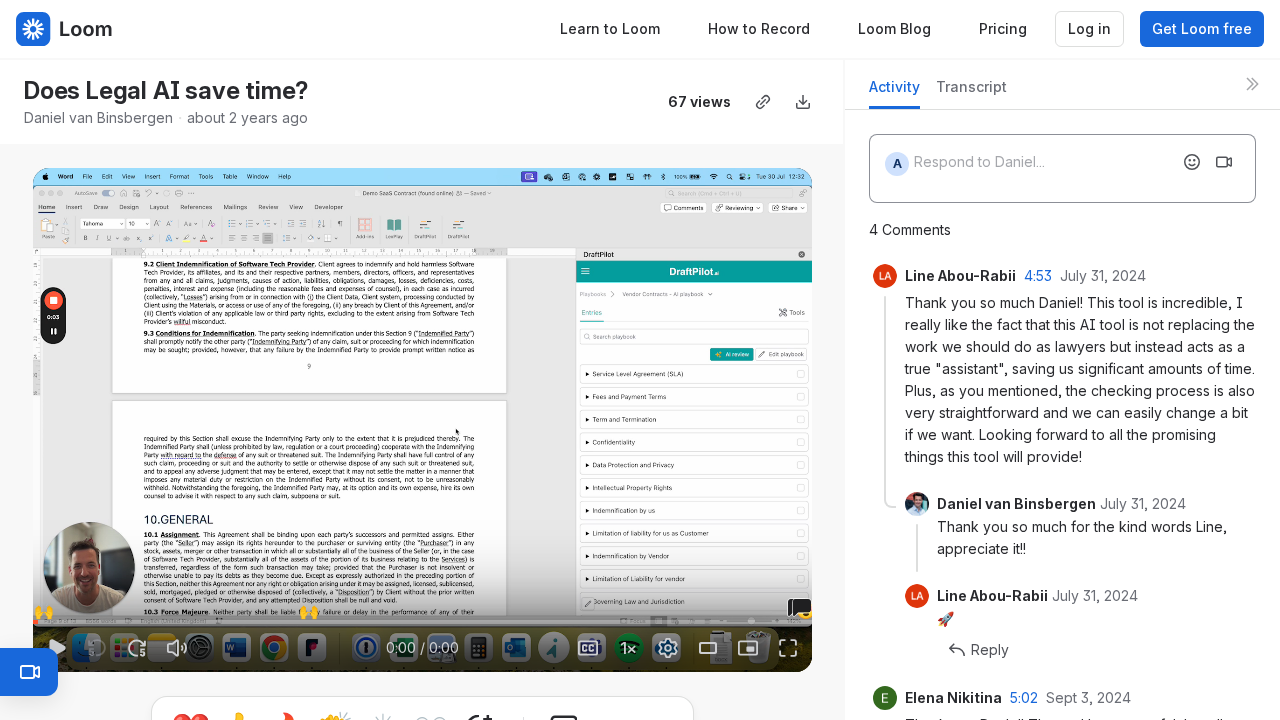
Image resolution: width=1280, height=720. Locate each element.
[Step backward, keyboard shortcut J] (97, 648)
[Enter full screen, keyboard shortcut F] (788, 648)
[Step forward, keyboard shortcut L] (137, 648)
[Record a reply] (1224, 162)
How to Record (759, 28)
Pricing (1003, 28)
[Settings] (668, 648)
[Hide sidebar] (1252, 84)
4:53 (1038, 275)
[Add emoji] (1192, 162)
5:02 (1024, 697)
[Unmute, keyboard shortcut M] (177, 648)
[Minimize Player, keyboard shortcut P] (748, 648)
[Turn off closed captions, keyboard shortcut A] (588, 648)
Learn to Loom (610, 28)
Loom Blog (894, 28)
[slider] (422, 622)
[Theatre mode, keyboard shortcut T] (708, 648)
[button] (42, 610)
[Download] (803, 102)
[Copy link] (763, 102)
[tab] (894, 92)
